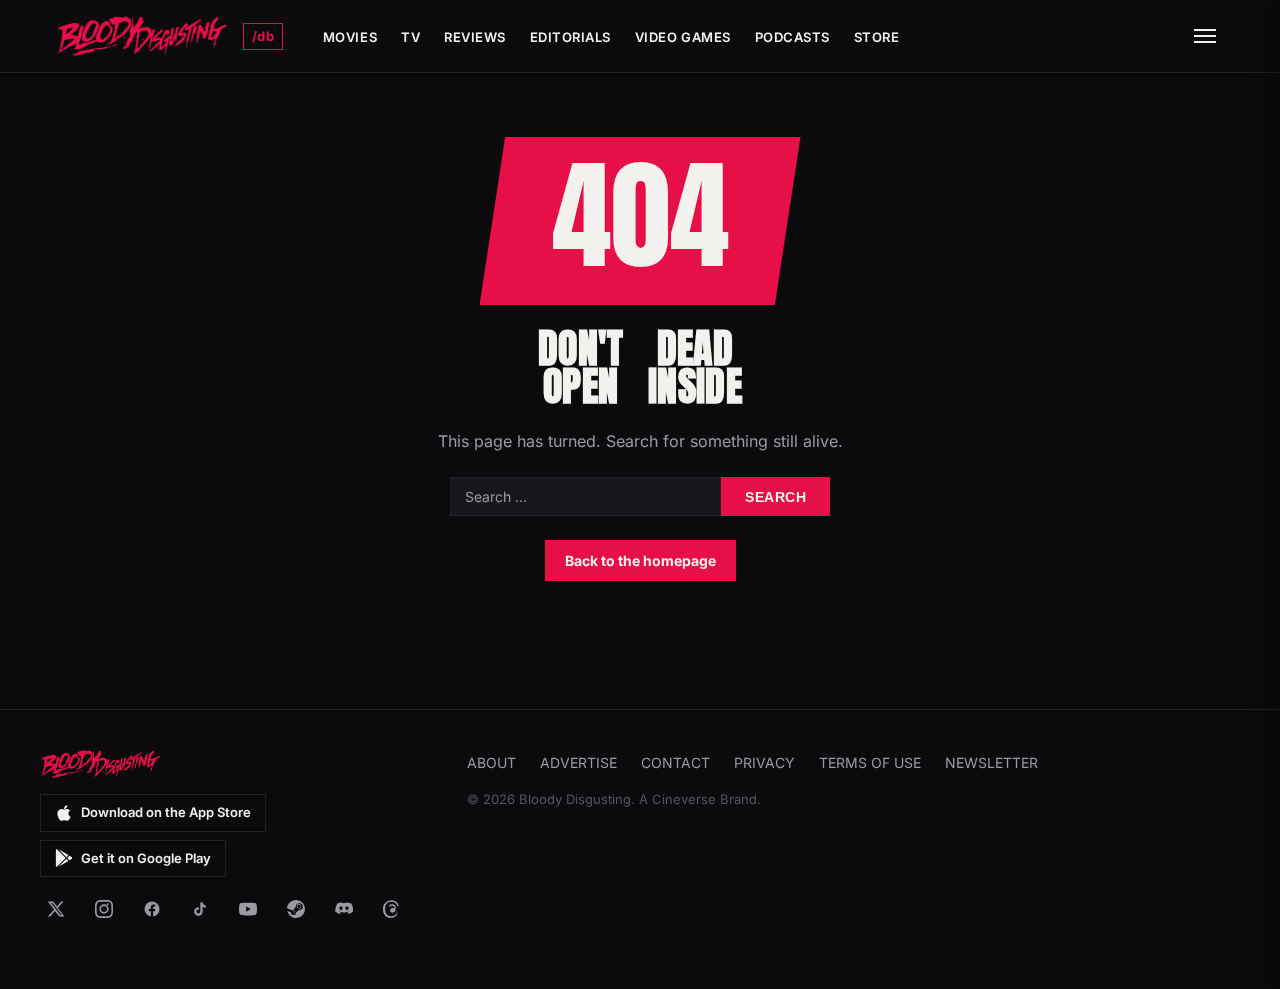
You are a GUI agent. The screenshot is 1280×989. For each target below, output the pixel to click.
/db (263, 36)
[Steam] (296, 909)
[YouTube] (248, 909)
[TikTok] (200, 909)
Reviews (475, 37)
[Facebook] (152, 909)
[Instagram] (104, 909)
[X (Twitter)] (56, 909)
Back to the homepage (640, 560)
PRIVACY (764, 762)
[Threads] (392, 909)
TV (410, 37)
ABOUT (491, 762)
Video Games (683, 37)
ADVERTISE (578, 762)
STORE (877, 37)
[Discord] (344, 909)
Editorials (570, 37)
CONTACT (675, 762)
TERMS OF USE (870, 762)
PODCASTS (792, 37)
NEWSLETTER (991, 762)
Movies (350, 37)
